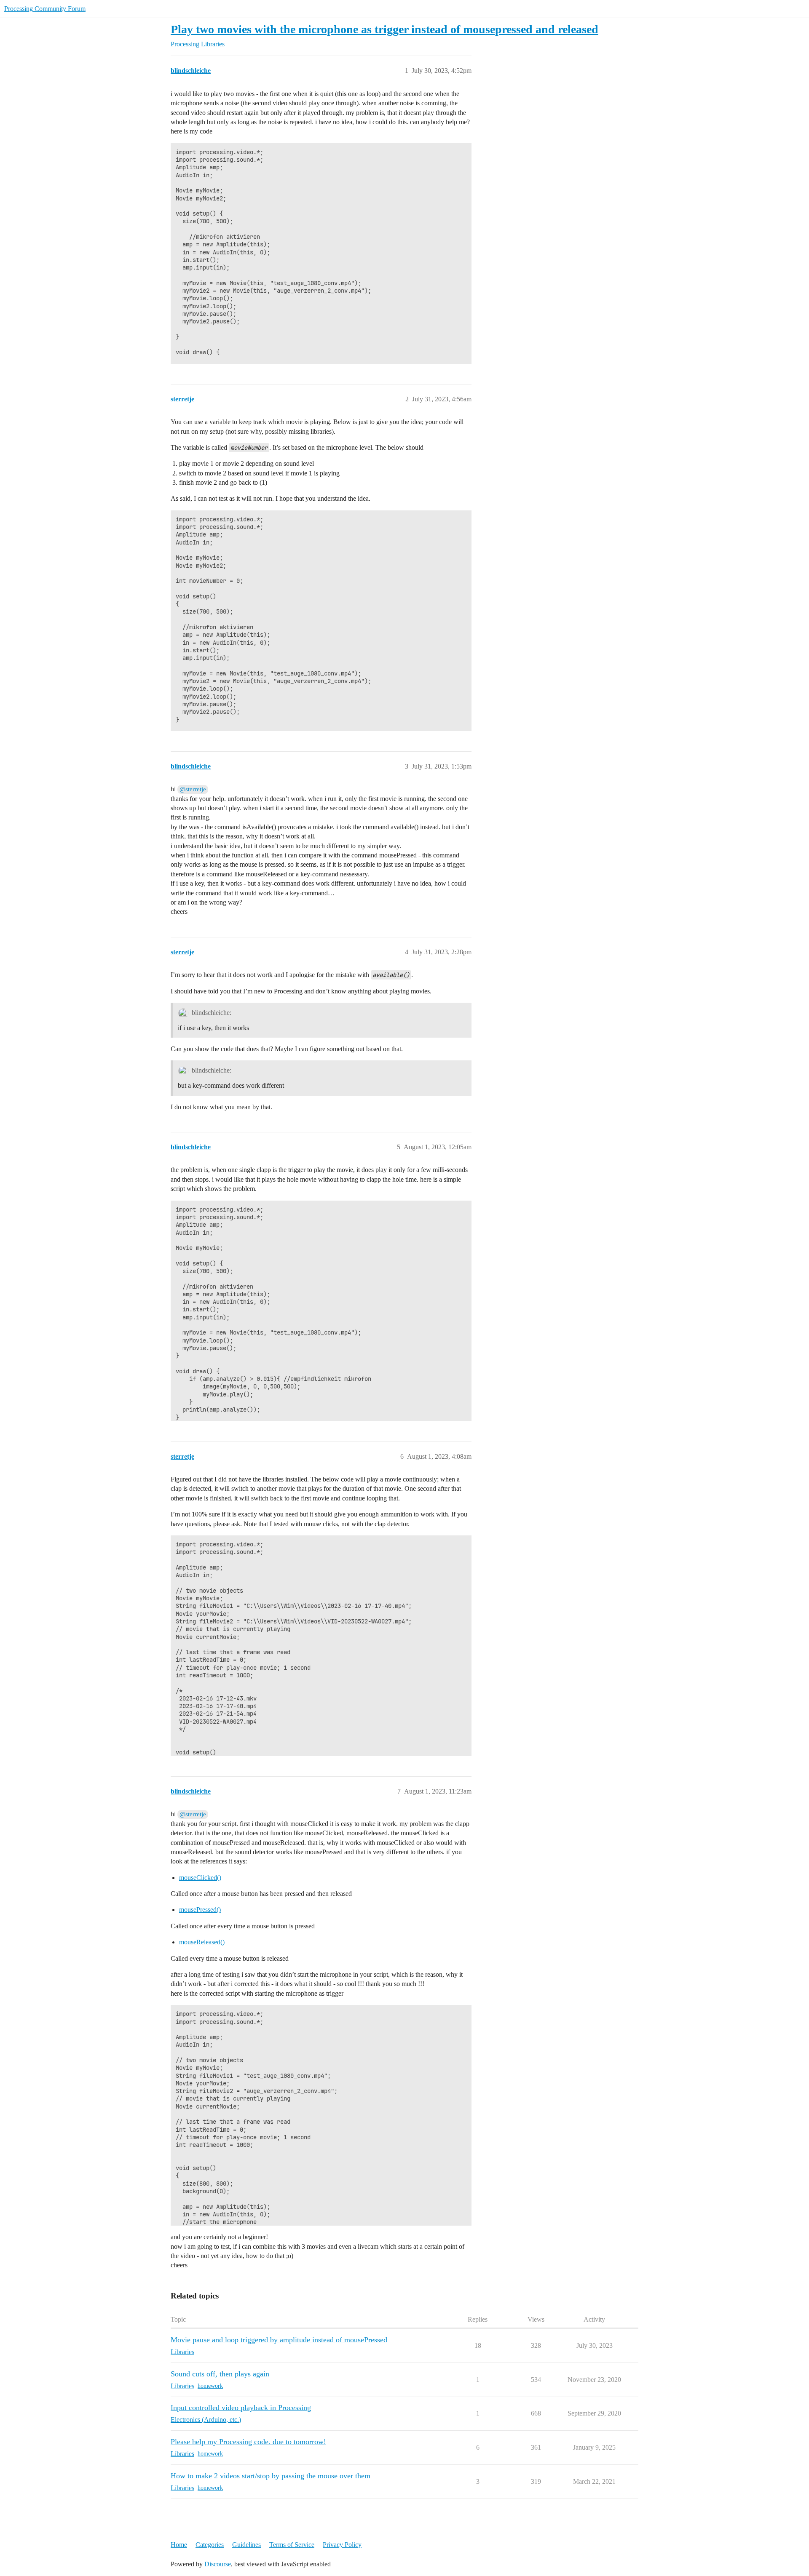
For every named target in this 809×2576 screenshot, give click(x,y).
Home (179, 2545)
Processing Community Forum (45, 9)
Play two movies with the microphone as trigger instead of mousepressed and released (384, 29)
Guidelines (246, 2545)
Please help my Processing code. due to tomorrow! (248, 2442)
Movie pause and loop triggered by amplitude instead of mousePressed (279, 2340)
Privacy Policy (342, 2545)
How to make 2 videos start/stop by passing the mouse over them (271, 2476)
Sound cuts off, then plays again (220, 2374)
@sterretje (193, 789)
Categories (210, 2545)
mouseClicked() (200, 1878)
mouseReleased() (202, 1942)
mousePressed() (200, 1910)
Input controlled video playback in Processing (241, 2408)
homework (210, 2386)
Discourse (218, 2564)
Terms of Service (292, 2545)
